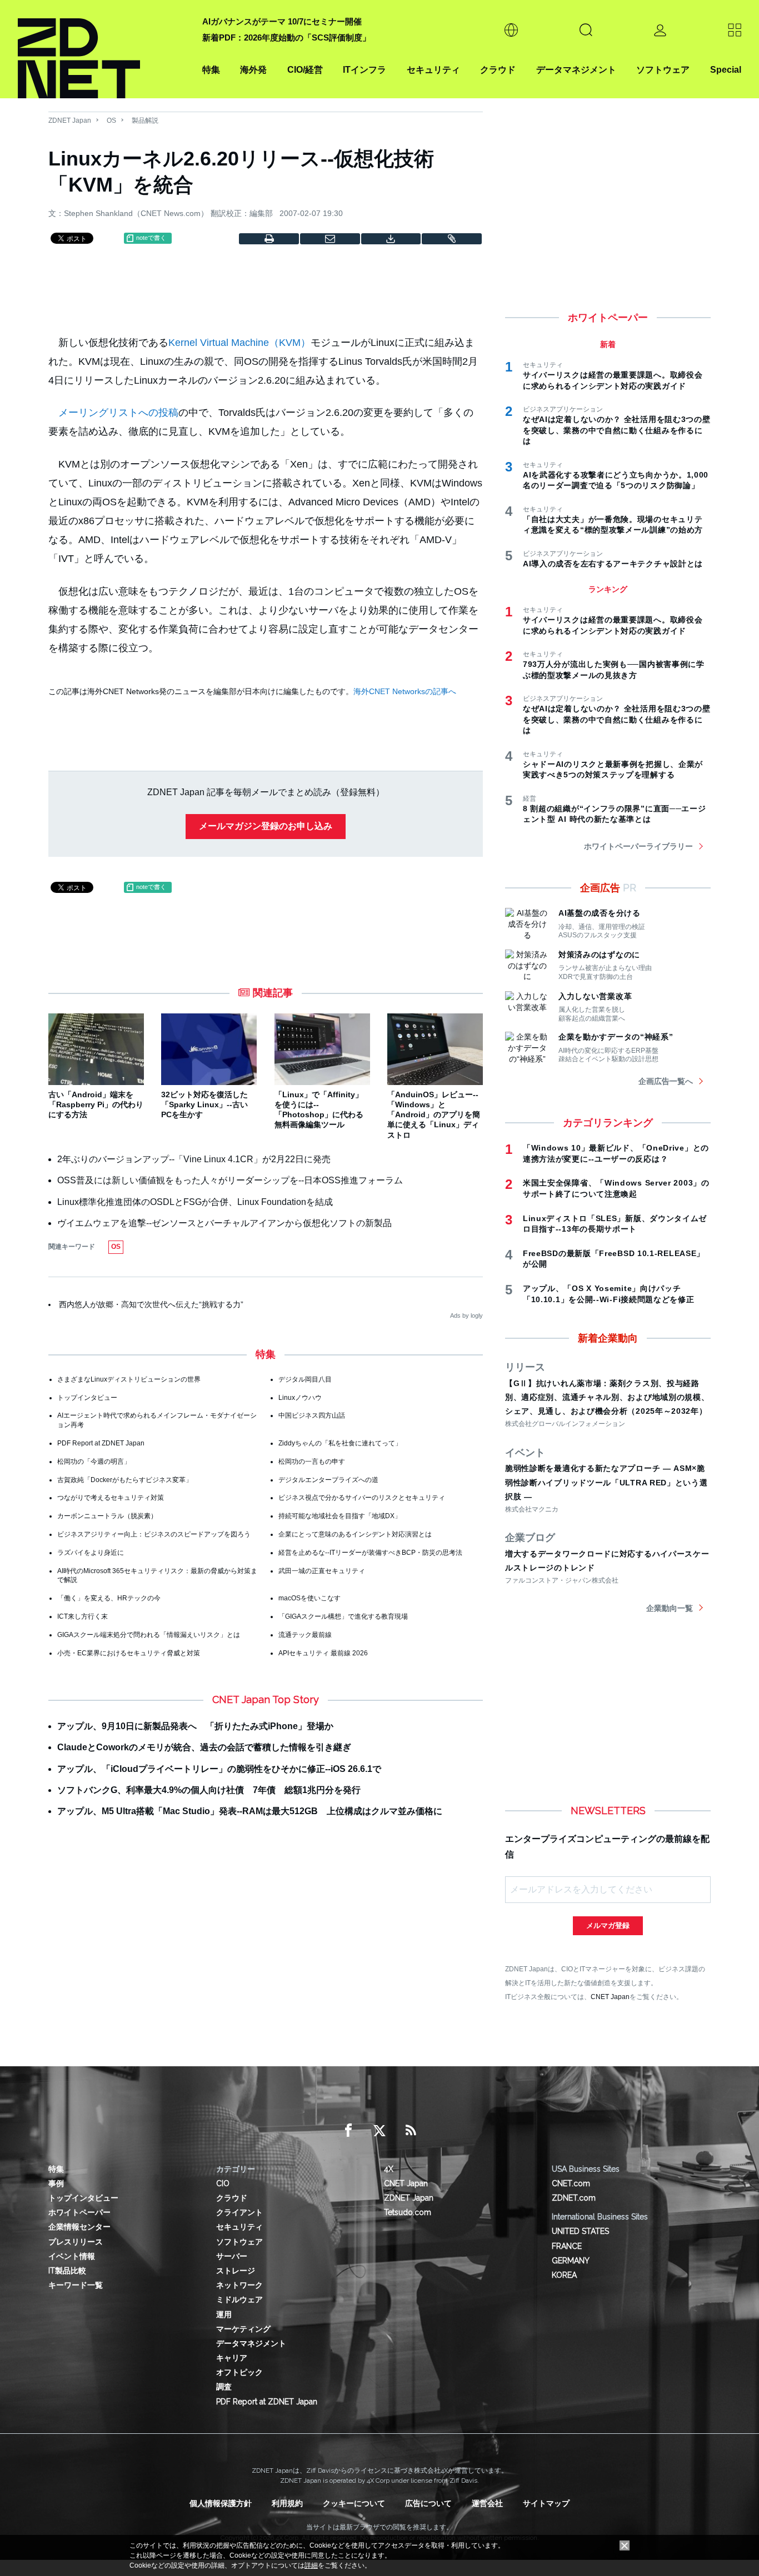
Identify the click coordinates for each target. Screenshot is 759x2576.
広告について (428, 2503)
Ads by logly (466, 1315)
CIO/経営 (305, 70)
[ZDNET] (103, 49)
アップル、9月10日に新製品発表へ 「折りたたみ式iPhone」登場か (195, 1726)
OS (111, 120)
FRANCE (567, 2246)
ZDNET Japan (70, 120)
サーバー (232, 2256)
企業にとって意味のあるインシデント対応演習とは (355, 1534)
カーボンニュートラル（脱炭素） (107, 1516)
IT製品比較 (67, 2271)
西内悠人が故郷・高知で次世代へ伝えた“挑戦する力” (151, 1304)
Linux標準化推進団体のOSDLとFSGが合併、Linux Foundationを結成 (195, 1202)
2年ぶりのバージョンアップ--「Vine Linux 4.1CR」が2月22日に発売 (194, 1159)
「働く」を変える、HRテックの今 (109, 1598)
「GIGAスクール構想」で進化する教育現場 (343, 1616)
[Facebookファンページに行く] (348, 2131)
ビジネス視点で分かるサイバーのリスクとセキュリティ (362, 1498)
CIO (223, 2183)
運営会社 (487, 2503)
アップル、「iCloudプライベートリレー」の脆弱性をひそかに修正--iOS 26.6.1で (219, 1769)
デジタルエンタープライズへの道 (328, 1480)
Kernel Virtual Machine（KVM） (239, 343)
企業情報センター (79, 2227)
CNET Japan (610, 1997)
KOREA (564, 2275)
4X (389, 2169)
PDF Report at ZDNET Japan (101, 1443)
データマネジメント (576, 70)
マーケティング (243, 2329)
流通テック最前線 (305, 1635)
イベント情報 (72, 2256)
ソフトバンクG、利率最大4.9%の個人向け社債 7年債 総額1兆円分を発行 (209, 1790)
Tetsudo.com (408, 2212)
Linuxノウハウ (300, 1398)
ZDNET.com (574, 2198)
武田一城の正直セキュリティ (322, 1571)
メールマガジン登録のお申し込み (266, 826)
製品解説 (145, 120)
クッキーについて (354, 2503)
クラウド (498, 70)
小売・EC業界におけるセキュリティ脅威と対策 (129, 1653)
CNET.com (571, 2183)
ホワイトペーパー (79, 2212)
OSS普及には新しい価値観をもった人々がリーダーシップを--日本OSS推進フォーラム (230, 1180)
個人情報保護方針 (221, 2503)
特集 (211, 70)
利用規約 (287, 2503)
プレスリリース (76, 2242)
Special (726, 70)
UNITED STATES (580, 2231)
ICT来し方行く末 (83, 1616)
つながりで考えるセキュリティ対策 (111, 1498)
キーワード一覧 (76, 2285)
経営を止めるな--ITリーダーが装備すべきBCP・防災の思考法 (370, 1553)
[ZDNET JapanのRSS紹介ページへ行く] (411, 2131)
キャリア (232, 2358)
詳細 (311, 2565)
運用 (224, 2314)
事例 (56, 2183)
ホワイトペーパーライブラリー (638, 846)
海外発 (253, 70)
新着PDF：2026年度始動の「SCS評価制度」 (286, 37)
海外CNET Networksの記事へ (405, 691)
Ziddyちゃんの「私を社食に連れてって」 (340, 1443)
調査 (224, 2387)
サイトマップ (546, 2503)
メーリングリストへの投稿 (118, 413)
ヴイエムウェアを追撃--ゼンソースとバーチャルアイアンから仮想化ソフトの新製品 (224, 1223)
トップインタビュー (87, 1398)
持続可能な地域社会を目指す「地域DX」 (340, 1516)
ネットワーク (239, 2285)
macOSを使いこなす (309, 1598)
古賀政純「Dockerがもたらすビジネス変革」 (125, 1480)
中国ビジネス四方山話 (312, 1415)
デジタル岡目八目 (305, 1379)
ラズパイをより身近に (91, 1553)
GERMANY (571, 2261)
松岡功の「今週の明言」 (94, 1462)
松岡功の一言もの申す (312, 1462)
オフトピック (239, 2372)
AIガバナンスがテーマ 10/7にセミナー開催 (282, 21)
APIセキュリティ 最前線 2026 (323, 1653)
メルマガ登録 (608, 1925)
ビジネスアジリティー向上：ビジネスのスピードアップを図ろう (154, 1534)
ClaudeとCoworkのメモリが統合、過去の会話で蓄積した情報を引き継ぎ (204, 1747)
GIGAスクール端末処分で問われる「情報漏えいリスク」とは (149, 1635)
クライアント (239, 2212)
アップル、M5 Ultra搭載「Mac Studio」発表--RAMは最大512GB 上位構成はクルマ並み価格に (250, 1811)
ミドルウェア (239, 2299)
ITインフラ (364, 70)
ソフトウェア (663, 70)
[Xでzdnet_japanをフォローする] (379, 2131)
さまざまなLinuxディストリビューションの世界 (129, 1379)
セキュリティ (433, 70)
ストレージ (236, 2271)
